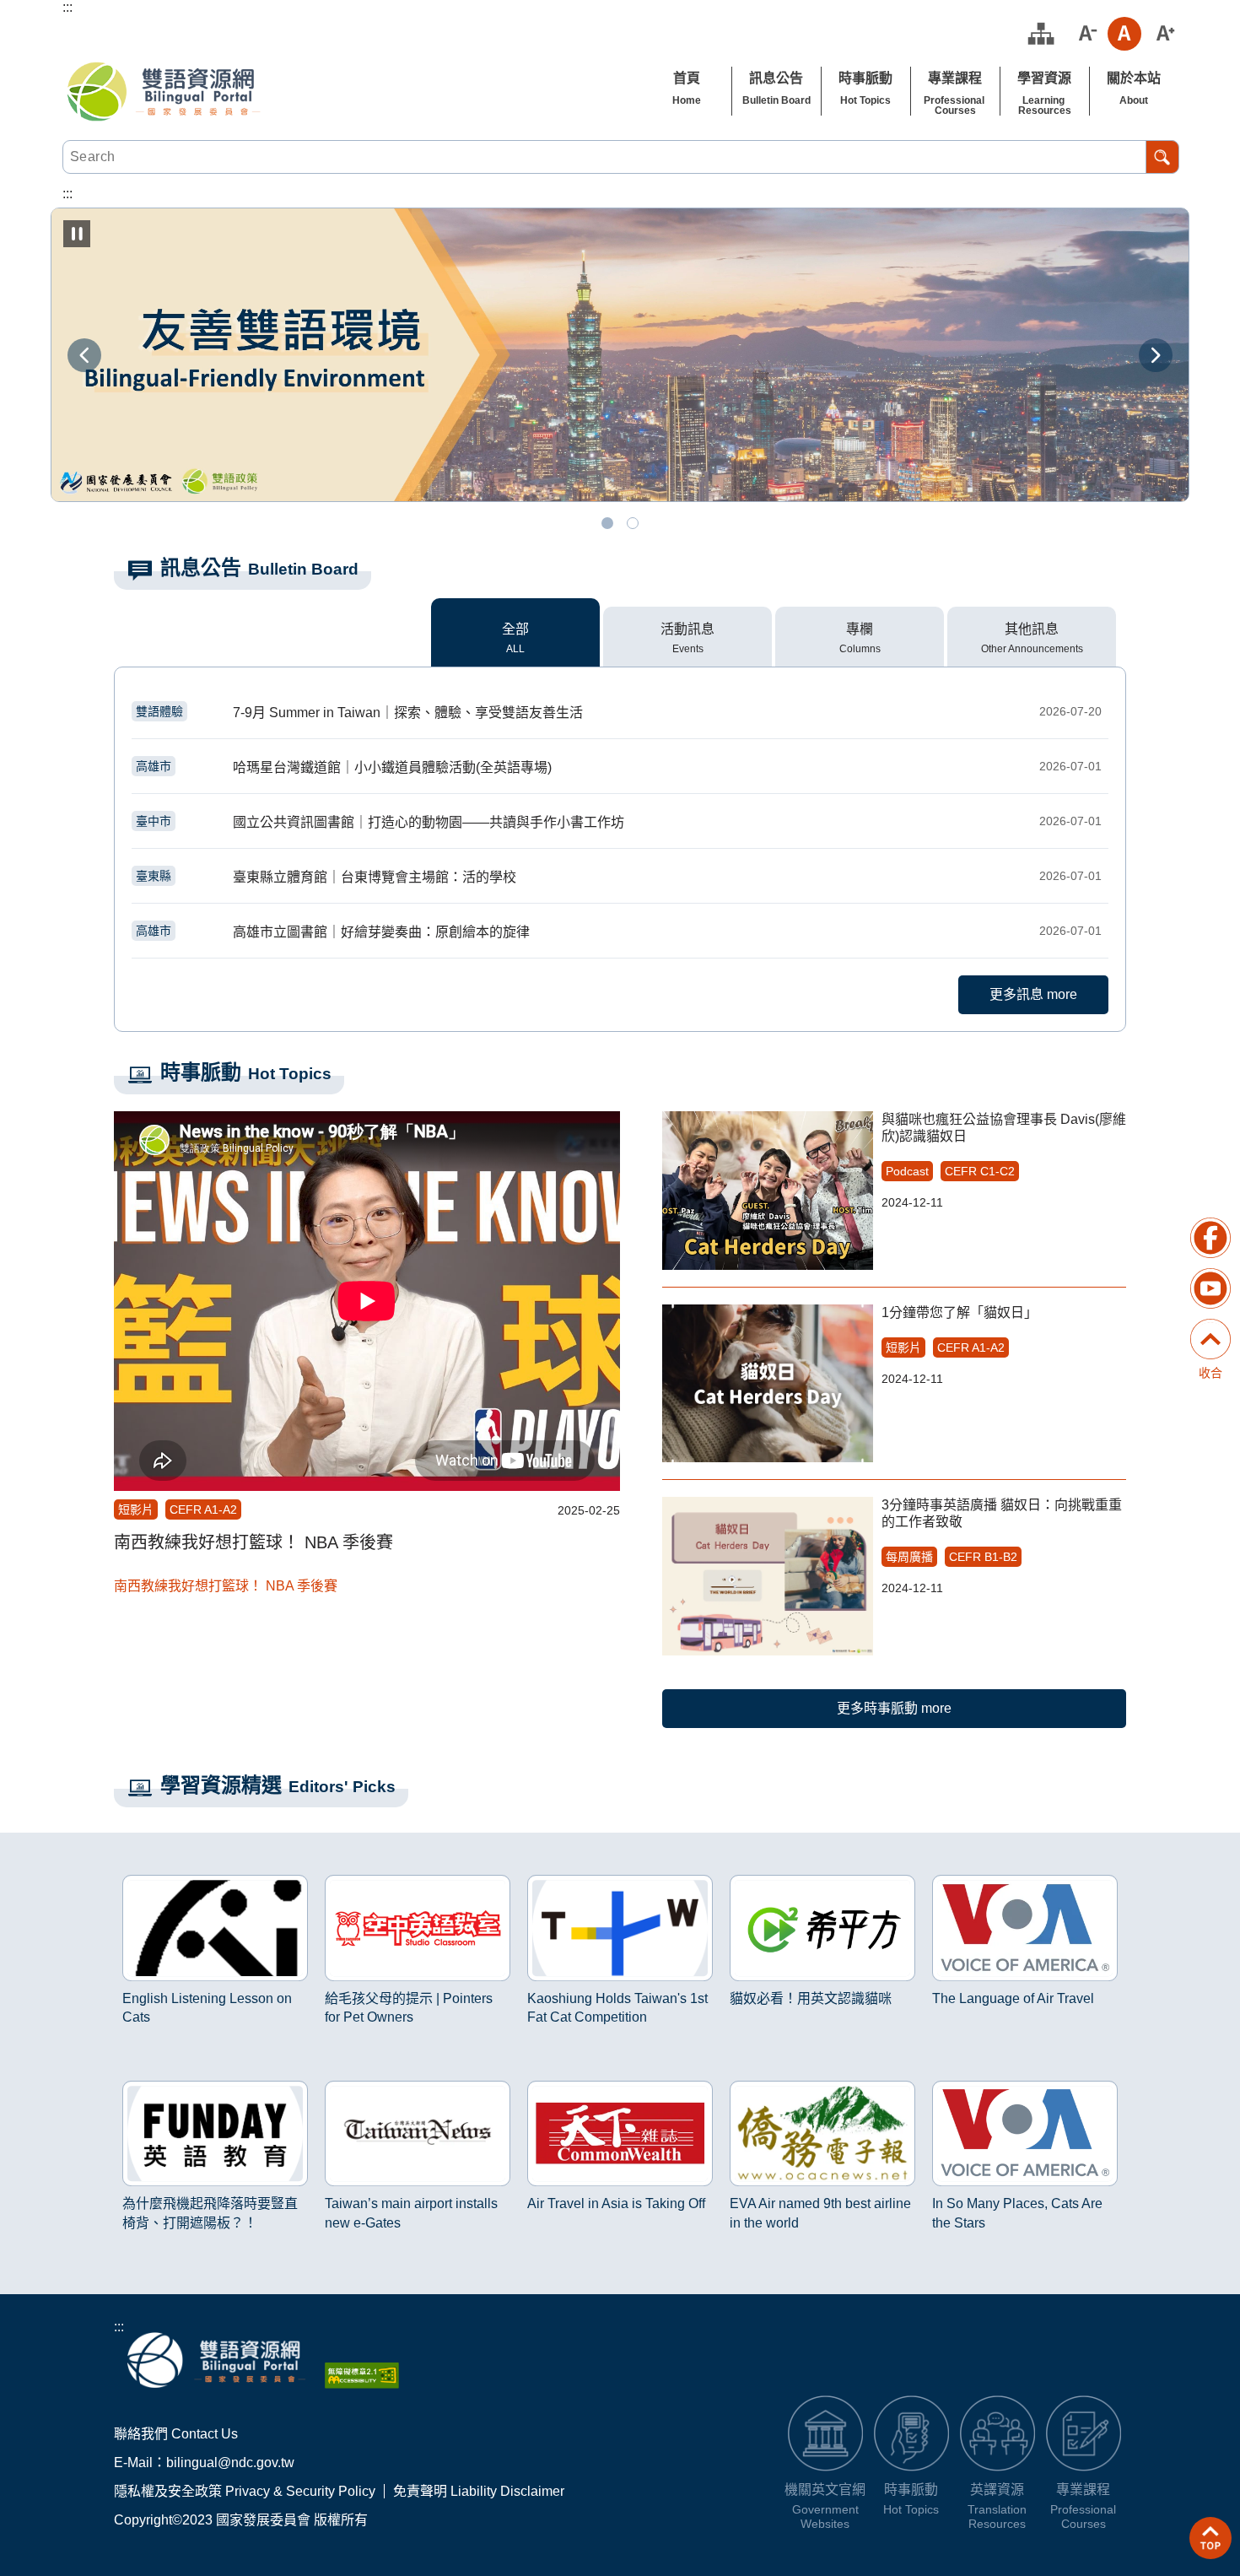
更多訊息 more (1033, 994)
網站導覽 (1041, 34)
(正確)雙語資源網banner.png (633, 523)
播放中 (134, 1878)
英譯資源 (997, 2490)
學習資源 (1044, 78)
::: (119, 2327)
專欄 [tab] (860, 629)
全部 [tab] (515, 629)
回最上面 (1210, 2538)
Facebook (1210, 1238)
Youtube (1210, 1288)
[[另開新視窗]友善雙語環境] (620, 355)
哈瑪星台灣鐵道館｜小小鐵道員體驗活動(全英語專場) (619, 767)
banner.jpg (607, 523)
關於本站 (1134, 78)
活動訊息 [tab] (687, 629)
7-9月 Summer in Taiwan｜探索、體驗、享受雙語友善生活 (619, 712)
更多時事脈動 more (894, 1708)
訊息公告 (776, 78)
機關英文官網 (825, 2490)
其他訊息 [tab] (1032, 629)
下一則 (1156, 355)
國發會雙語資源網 (164, 91)
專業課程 (955, 78)
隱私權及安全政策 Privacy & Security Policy (245, 2491)
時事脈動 (865, 78)
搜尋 (1162, 157)
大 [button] (1163, 34)
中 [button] (1124, 34)
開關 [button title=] (1210, 1321)
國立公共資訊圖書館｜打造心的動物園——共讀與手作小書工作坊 (619, 822)
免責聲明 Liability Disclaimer (479, 2491)
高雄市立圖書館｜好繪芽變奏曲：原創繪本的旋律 (619, 932)
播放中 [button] (77, 234)
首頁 (687, 78)
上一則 (84, 355)
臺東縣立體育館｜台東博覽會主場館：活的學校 (619, 877)
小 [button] (1086, 34)
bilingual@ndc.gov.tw (230, 2463)
